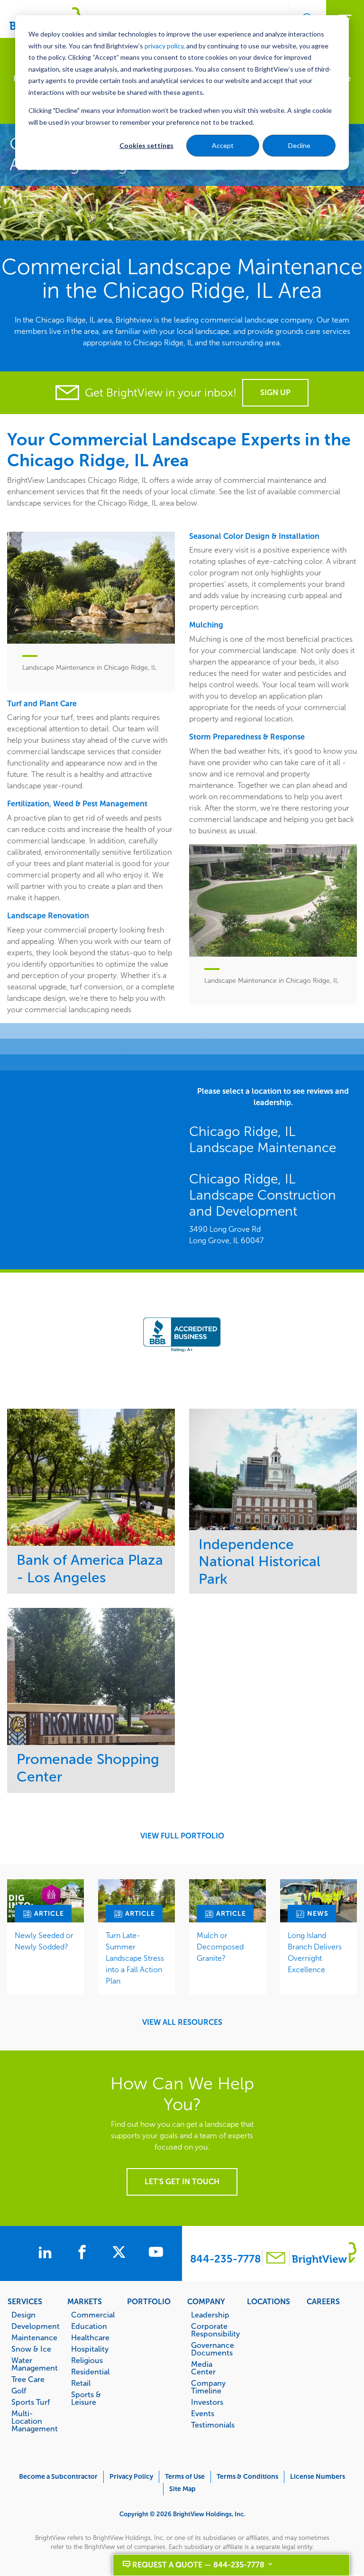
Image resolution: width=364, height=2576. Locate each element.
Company (206, 2301)
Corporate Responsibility (214, 2330)
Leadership (210, 2315)
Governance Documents (213, 2349)
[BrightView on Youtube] (156, 2253)
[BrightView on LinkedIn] (47, 2253)
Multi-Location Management (34, 2421)
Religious (87, 2360)
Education (89, 2326)
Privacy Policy (131, 2477)
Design (23, 2315)
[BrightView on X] (121, 2253)
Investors (207, 2402)
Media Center (203, 2368)
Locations (268, 2301)
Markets (85, 2301)
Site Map (182, 2489)
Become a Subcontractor (58, 2477)
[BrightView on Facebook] (84, 2253)
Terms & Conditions (247, 2477)
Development (34, 2326)
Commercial (93, 2315)
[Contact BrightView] (276, 2259)
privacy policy (164, 46)
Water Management (34, 2364)
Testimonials (213, 2425)
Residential (90, 2372)
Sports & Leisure (86, 2398)
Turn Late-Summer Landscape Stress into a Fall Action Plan (135, 1958)
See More (91, 1477)
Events (203, 2413)
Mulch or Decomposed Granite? (220, 1947)
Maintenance (34, 2337)
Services (25, 2301)
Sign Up (275, 392)
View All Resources (182, 2022)
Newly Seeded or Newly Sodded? (44, 1941)
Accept (223, 145)
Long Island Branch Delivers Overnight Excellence (315, 1953)
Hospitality (90, 2349)
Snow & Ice (31, 2349)
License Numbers (318, 2477)
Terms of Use (185, 2477)
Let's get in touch (182, 2182)
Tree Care (28, 2379)
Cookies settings (146, 145)
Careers (323, 2301)
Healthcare (90, 2337)
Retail (81, 2383)
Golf (19, 2391)
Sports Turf (31, 2402)
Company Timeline (208, 2387)
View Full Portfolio (182, 1836)
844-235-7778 (225, 2259)
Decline (299, 145)
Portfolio (149, 2301)
